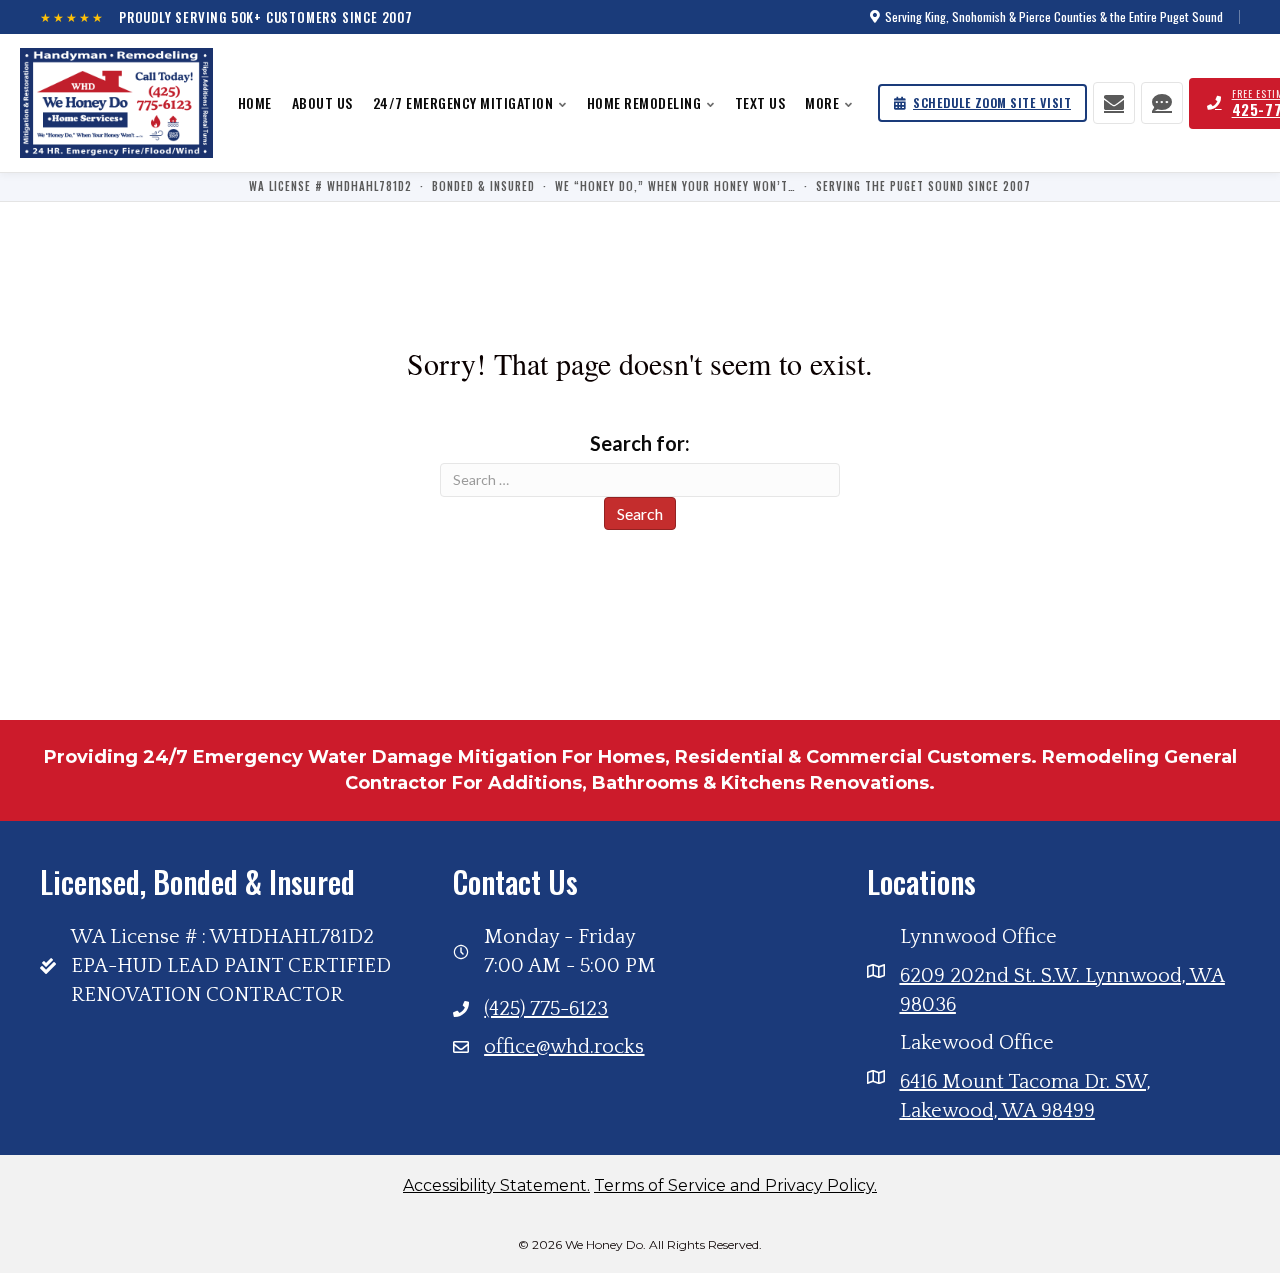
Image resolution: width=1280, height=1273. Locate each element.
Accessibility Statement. (496, 1185)
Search (640, 513)
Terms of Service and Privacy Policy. (735, 1185)
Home (255, 102)
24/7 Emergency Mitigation (463, 102)
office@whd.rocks (564, 1047)
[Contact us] (1114, 103)
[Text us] (1162, 103)
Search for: (640, 443)
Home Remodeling (644, 102)
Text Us (760, 102)
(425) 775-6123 (546, 1009)
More (822, 102)
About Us (322, 102)
